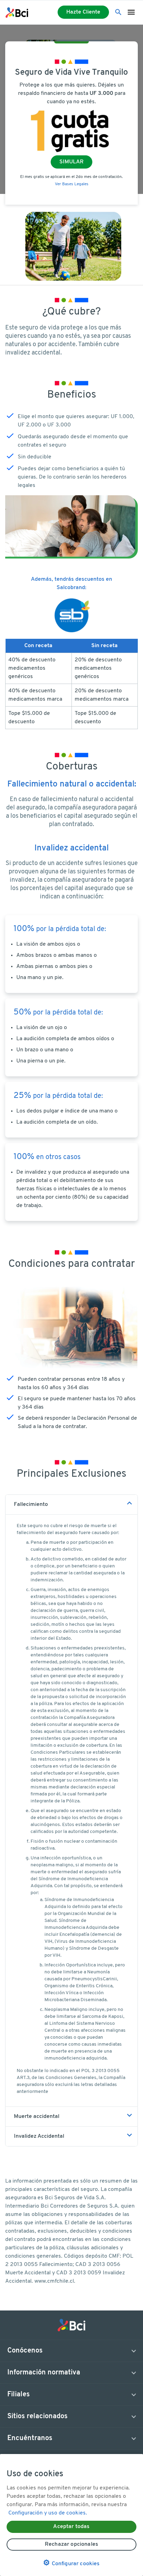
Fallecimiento (31, 1505)
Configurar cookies (71, 2563)
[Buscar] (118, 13)
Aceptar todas (71, 2527)
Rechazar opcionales (71, 2544)
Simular (71, 162)
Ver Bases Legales (72, 184)
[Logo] (17, 13)
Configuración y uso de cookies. (48, 2513)
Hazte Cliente (83, 12)
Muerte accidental (37, 2117)
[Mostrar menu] (131, 13)
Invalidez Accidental (39, 2136)
